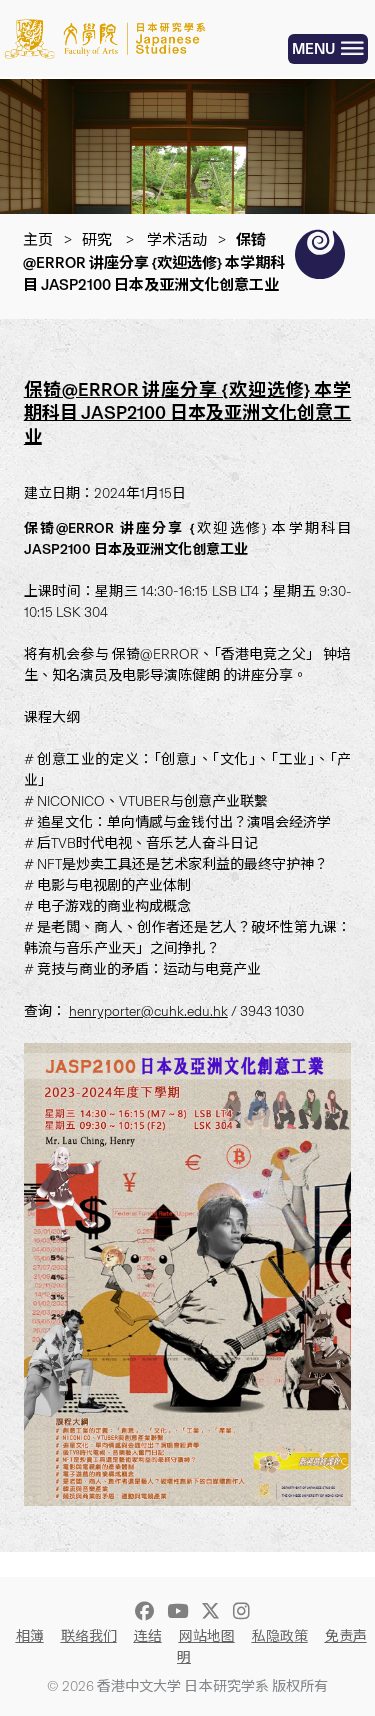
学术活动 (177, 240)
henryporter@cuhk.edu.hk (148, 1011)
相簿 (30, 1636)
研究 (97, 240)
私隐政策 (280, 1636)
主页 (38, 240)
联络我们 (89, 1636)
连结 (148, 1636)
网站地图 (207, 1636)
